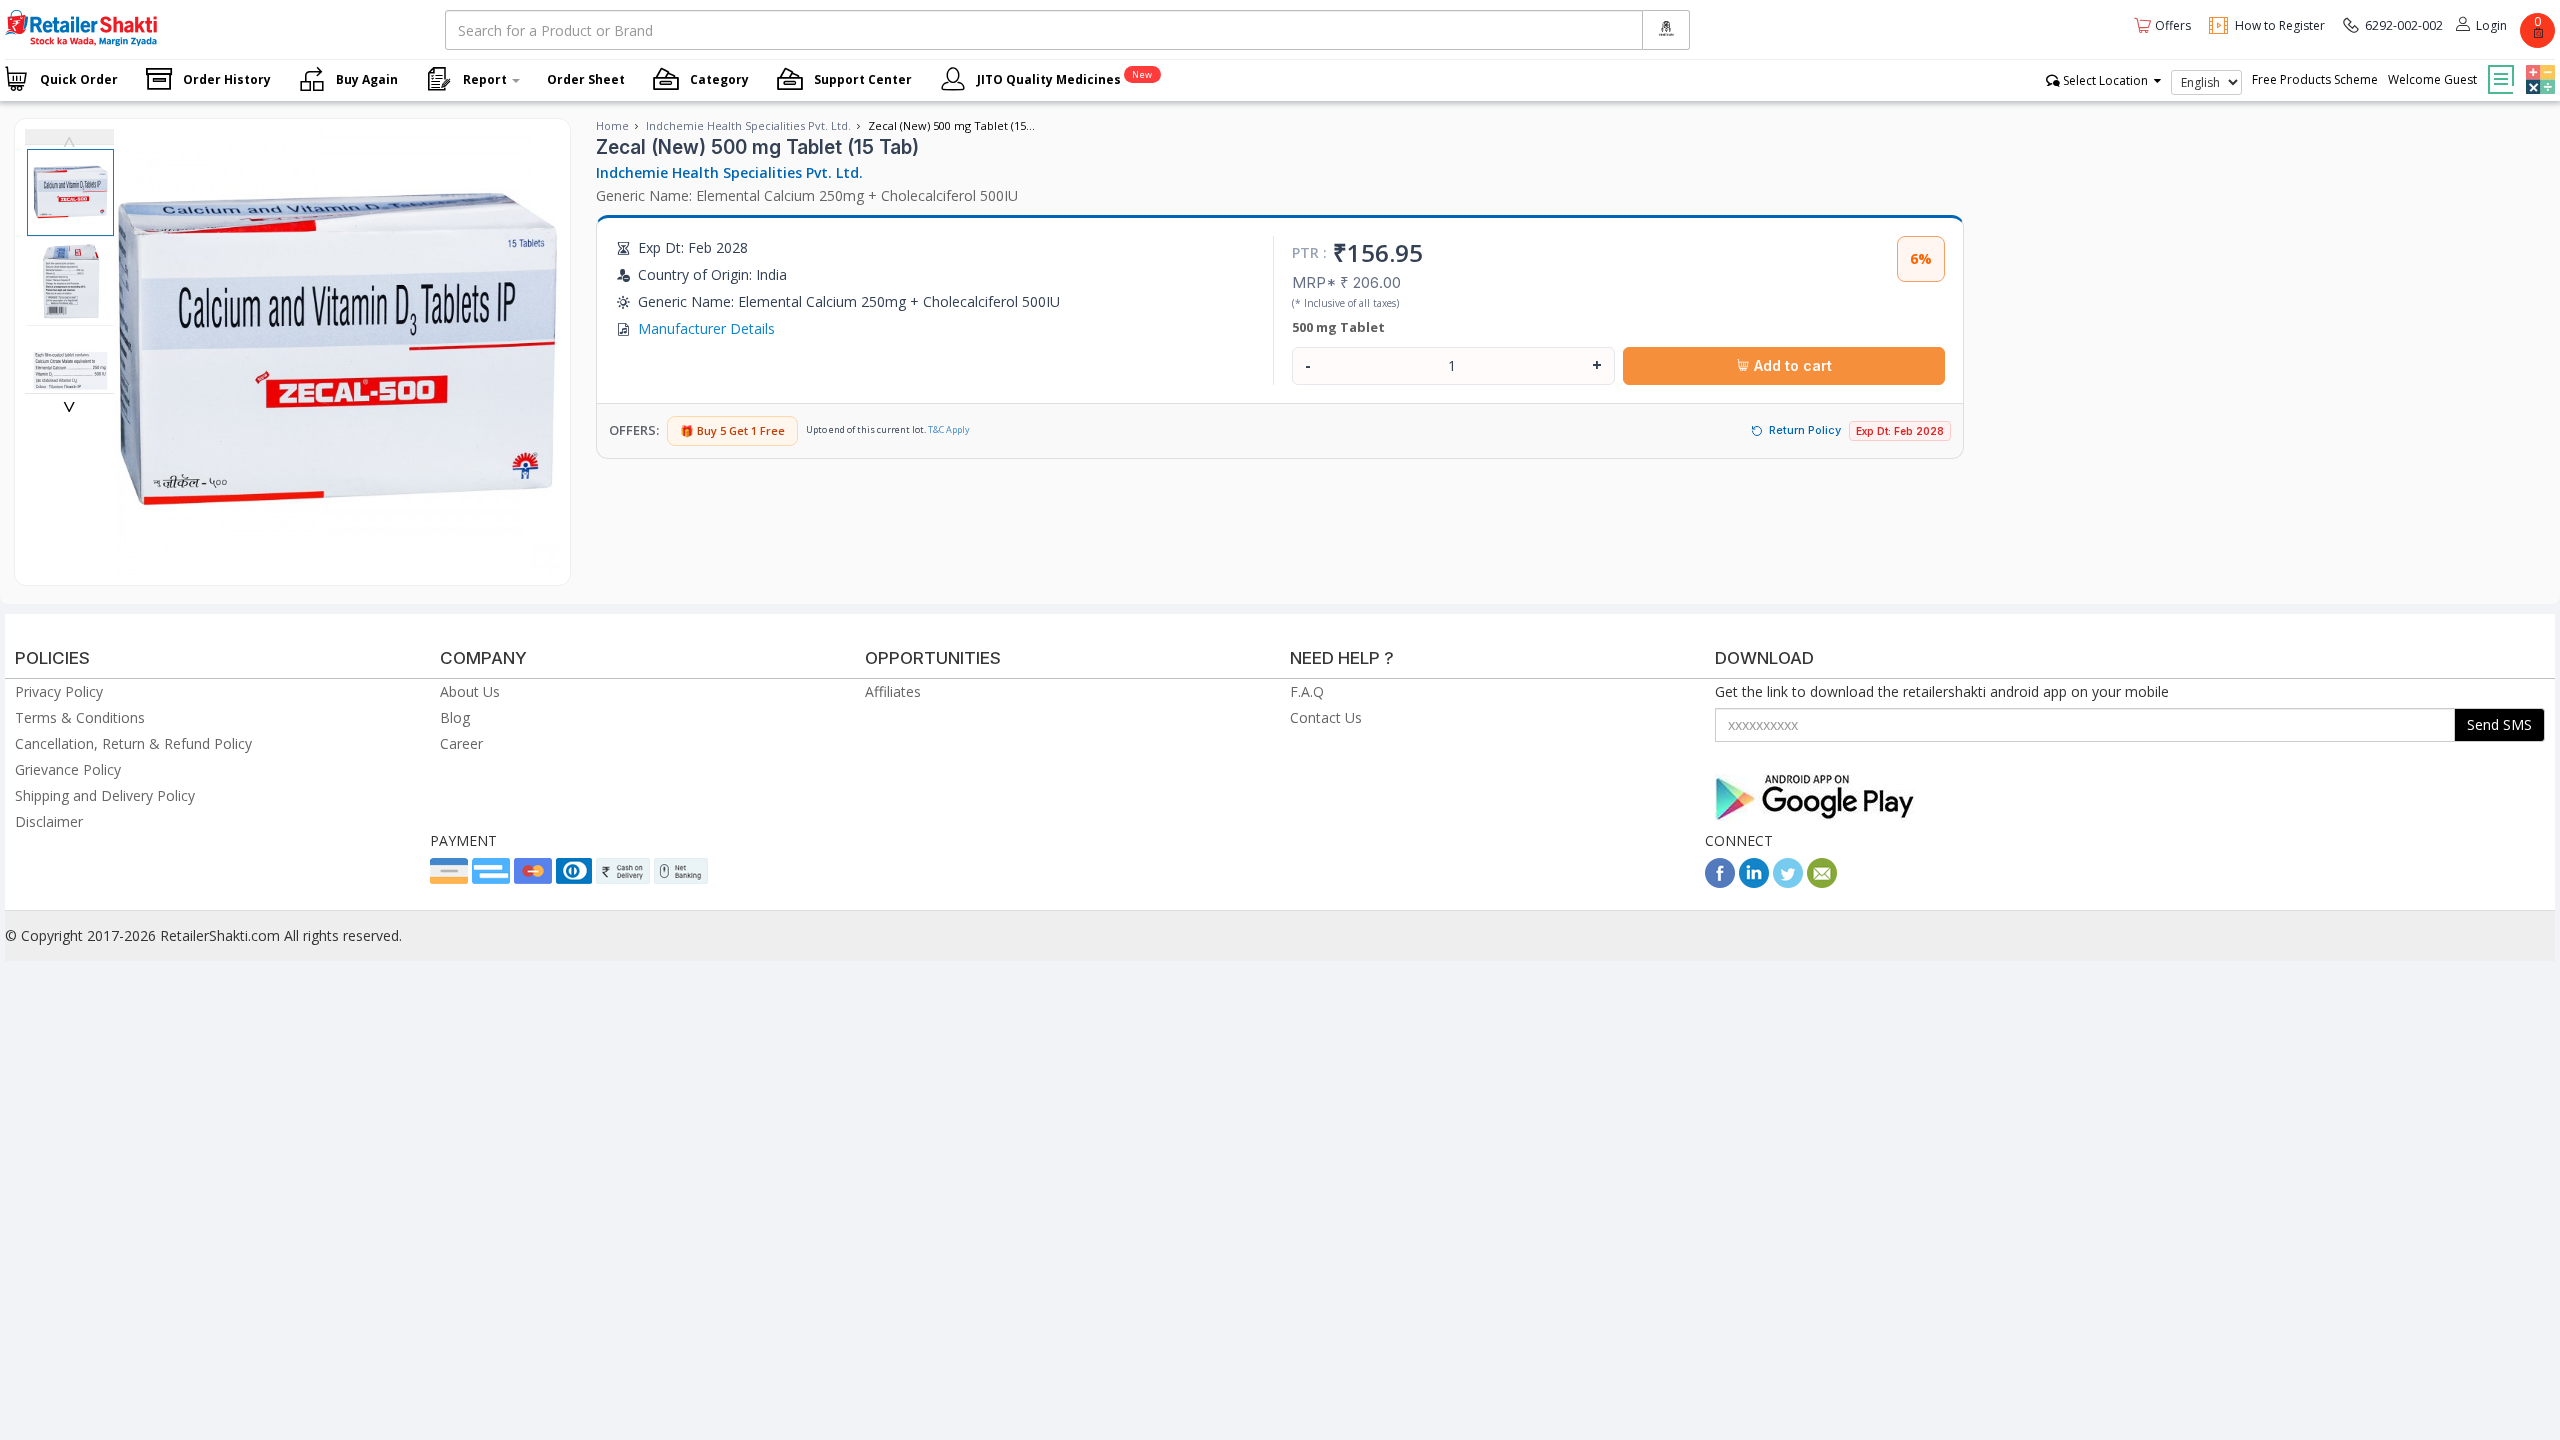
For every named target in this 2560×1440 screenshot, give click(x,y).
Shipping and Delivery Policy (105, 795)
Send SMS (2499, 724)
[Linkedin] (1754, 882)
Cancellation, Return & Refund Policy (133, 743)
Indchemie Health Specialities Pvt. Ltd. (748, 125)
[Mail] (1822, 882)
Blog (455, 717)
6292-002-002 (2404, 25)
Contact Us (1326, 717)
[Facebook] (1720, 882)
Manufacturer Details (706, 328)
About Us (470, 691)
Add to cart (1791, 365)
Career (461, 743)
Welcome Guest (2432, 79)
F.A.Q (1307, 691)
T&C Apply (949, 429)
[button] (2538, 65)
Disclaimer (49, 821)
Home (612, 125)
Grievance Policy (68, 769)
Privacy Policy (59, 691)
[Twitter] (1788, 882)
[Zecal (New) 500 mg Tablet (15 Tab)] (337, 564)
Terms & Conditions (80, 717)
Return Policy (1805, 430)
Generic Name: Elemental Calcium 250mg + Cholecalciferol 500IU (807, 195)
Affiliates (893, 691)
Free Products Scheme (2315, 79)
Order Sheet (586, 79)
